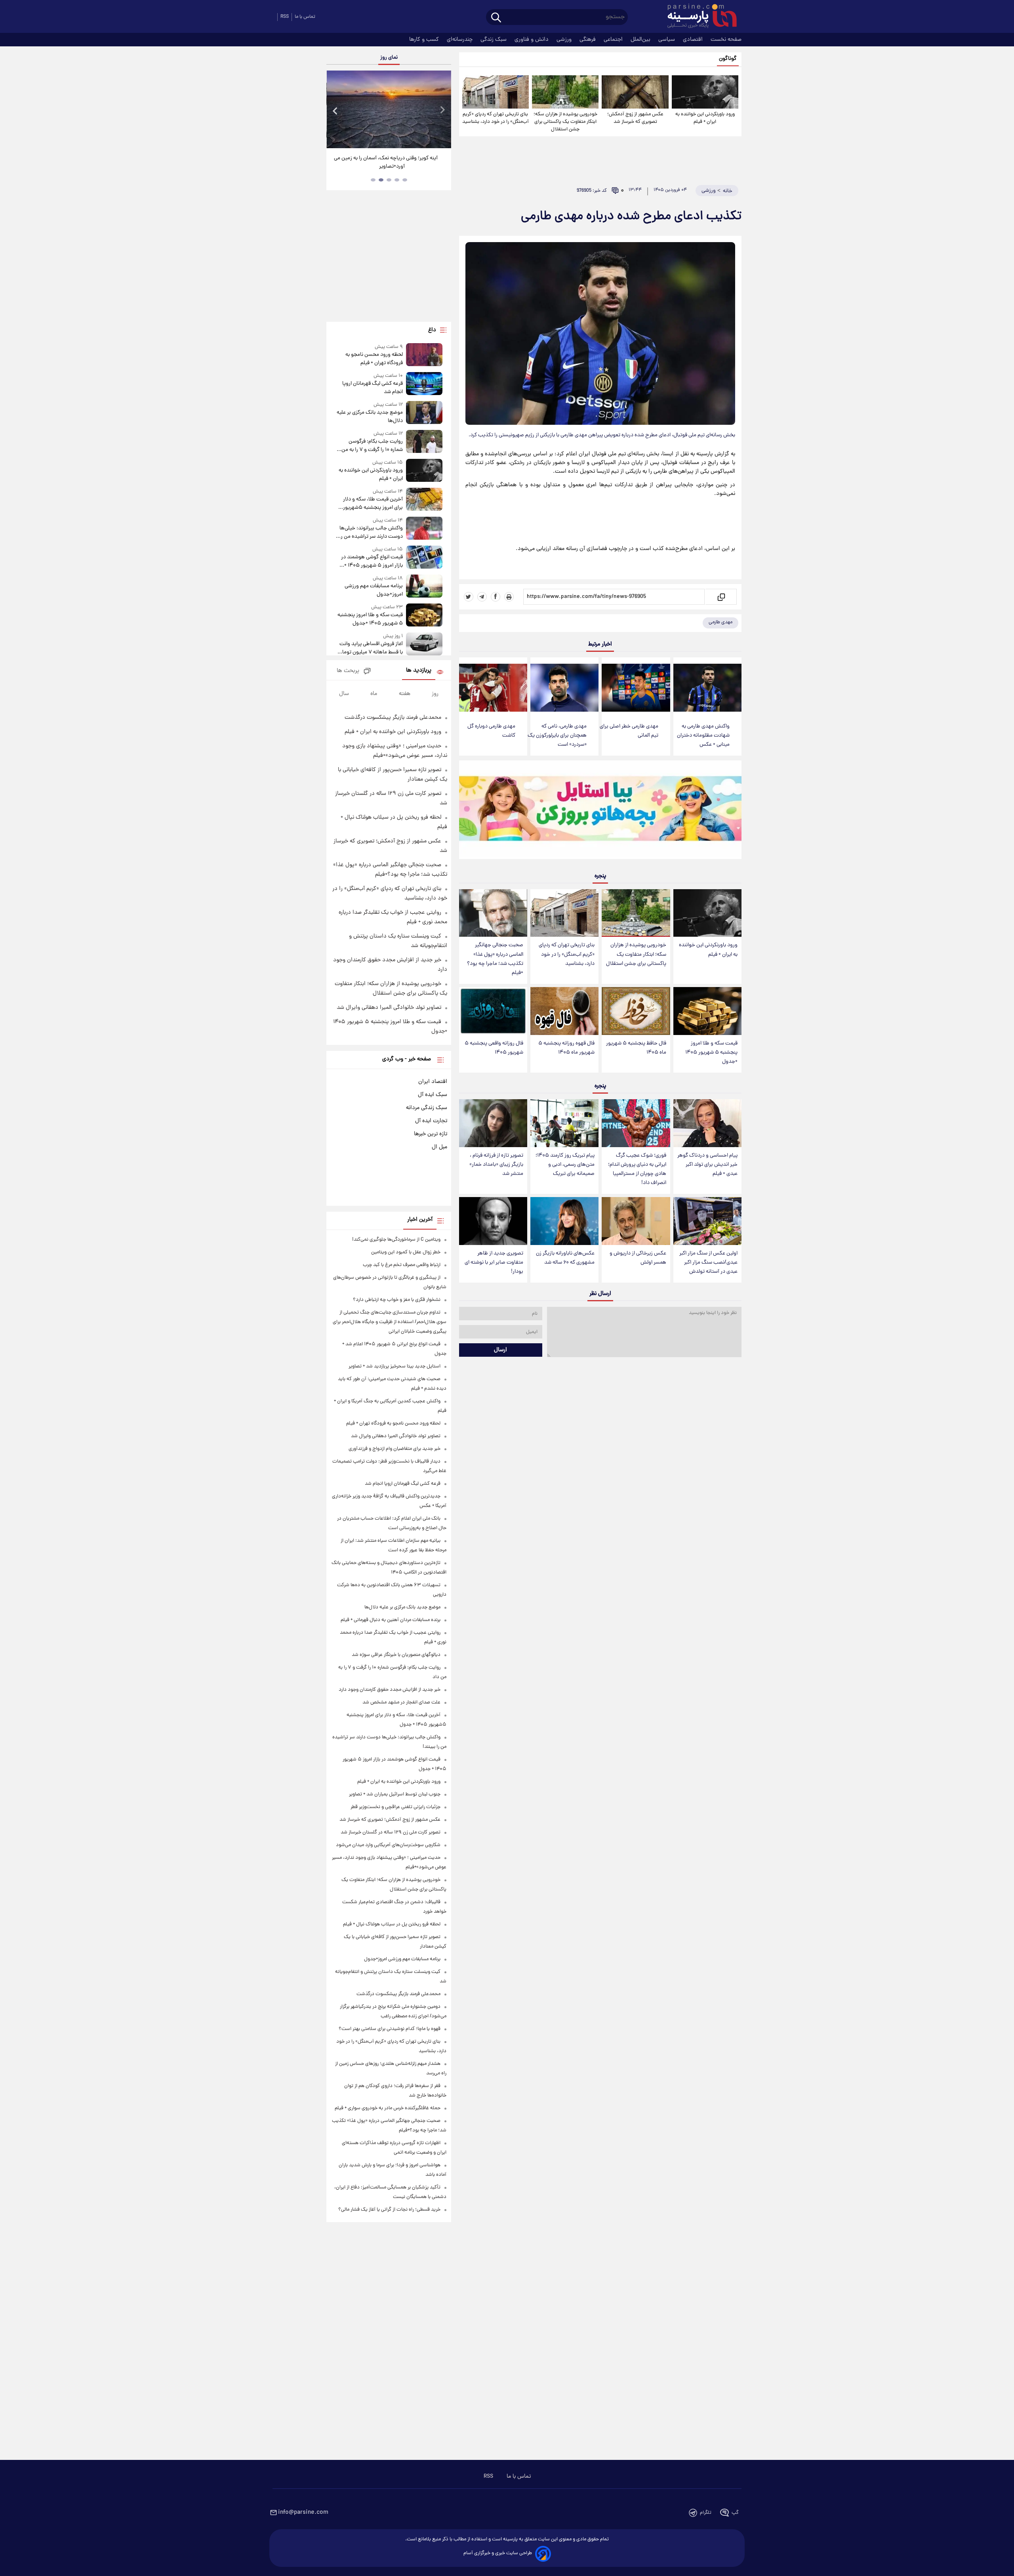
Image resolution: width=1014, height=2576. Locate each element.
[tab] (405, 180)
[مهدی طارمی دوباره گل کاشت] (493, 688)
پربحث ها (348, 671)
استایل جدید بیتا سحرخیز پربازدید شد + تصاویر (395, 1366)
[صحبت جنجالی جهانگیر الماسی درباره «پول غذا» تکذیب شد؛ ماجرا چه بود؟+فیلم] (493, 913)
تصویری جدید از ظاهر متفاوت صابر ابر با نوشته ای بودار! (494, 1263)
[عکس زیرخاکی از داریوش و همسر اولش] (636, 1221)
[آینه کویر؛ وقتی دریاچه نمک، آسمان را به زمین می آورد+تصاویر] (389, 109)
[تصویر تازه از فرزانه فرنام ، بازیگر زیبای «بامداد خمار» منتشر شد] (493, 1123)
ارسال (500, 1350)
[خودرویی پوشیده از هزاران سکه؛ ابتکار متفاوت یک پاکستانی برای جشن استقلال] (565, 92)
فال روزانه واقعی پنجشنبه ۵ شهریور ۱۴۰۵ (494, 1048)
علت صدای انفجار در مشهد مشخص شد (401, 1702)
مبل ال (439, 1147)
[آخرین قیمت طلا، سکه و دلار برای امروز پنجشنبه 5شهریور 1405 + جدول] (424, 500)
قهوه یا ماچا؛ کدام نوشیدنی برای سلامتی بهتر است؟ (390, 2029)
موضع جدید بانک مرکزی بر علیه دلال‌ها (370, 417)
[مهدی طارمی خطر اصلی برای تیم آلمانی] (636, 688)
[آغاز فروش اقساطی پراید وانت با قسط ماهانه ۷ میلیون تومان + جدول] (424, 644)
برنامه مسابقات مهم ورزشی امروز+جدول (374, 590)
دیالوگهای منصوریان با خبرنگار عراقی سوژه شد (396, 1655)
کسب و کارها (425, 40)
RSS (285, 17)
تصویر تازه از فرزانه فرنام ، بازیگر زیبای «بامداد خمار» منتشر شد (496, 1165)
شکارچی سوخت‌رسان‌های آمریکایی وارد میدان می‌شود (388, 1845)
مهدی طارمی (720, 622)
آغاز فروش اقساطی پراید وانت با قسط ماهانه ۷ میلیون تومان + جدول (371, 648)
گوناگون (728, 59)
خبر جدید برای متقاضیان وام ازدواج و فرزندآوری (395, 1449)
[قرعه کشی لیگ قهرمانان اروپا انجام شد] (424, 384)
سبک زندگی (494, 40)
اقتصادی (694, 40)
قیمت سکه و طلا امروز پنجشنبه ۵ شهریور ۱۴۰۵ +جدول (711, 1053)
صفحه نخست (726, 40)
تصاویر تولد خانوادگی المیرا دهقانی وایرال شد (389, 1008)
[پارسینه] (698, 17)
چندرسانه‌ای (460, 40)
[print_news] (509, 597)
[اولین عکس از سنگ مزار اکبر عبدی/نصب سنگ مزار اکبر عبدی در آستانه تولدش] (707, 1221)
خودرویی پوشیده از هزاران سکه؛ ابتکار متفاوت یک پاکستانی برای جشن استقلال (565, 122)
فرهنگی (588, 40)
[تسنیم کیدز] (600, 812)
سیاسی (667, 40)
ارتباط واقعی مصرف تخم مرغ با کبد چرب (402, 1265)
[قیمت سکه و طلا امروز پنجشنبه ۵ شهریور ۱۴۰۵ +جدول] (707, 1011)
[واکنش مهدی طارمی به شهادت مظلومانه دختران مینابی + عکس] (707, 688)
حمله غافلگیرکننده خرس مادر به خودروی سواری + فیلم (388, 2108)
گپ (735, 2513)
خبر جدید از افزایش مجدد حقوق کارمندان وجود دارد (390, 1690)
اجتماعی (614, 40)
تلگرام (706, 2513)
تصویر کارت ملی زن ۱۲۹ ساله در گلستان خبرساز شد (391, 1832)
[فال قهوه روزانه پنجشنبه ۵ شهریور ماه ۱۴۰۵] (564, 1011)
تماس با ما (305, 17)
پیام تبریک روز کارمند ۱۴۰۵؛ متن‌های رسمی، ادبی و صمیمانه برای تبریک (565, 1165)
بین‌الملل (641, 40)
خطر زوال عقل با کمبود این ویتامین (406, 1252)
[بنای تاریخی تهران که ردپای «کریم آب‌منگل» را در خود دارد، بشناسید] (496, 92)
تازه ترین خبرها (431, 1134)
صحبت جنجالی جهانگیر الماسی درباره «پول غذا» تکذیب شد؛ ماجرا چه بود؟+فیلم (495, 959)
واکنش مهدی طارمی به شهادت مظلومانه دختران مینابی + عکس (703, 736)
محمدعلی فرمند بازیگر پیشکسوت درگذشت (393, 718)
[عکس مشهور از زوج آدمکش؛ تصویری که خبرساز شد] (635, 92)
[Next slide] (442, 110)
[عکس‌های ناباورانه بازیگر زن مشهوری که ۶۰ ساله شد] (564, 1221)
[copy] (721, 597)
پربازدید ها (419, 671)
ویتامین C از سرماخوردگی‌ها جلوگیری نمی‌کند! (396, 1240)
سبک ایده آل (433, 1095)
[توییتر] (469, 597)
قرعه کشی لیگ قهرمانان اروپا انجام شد (372, 388)
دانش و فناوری (532, 40)
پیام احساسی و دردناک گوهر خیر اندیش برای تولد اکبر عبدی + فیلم (707, 1165)
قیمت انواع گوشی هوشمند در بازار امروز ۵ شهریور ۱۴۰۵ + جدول (372, 561)
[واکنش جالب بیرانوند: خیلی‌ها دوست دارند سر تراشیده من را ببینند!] (424, 529)
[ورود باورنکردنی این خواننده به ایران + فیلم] (705, 92)
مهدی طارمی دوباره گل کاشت (491, 731)
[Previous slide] (335, 110)
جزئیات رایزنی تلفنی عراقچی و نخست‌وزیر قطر (395, 1807)
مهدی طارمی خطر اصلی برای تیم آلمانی (629, 731)
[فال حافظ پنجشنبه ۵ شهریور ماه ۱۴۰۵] (636, 1011)
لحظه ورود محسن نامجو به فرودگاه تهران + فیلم (374, 359)
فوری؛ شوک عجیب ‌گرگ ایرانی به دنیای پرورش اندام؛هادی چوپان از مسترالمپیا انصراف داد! (637, 1169)
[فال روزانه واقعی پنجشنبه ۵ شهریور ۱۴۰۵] (493, 1011)
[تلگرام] (482, 597)
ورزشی (565, 40)
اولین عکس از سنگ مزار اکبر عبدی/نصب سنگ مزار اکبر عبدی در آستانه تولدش (708, 1263)
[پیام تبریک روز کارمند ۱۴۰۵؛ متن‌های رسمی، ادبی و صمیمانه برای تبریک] (564, 1123)
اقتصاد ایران (433, 1082)
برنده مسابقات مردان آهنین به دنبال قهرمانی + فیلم (391, 1620)
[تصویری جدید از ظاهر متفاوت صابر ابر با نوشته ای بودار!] (493, 1221)
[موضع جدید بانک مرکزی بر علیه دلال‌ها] (424, 413)
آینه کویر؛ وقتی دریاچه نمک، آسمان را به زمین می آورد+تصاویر (386, 162)
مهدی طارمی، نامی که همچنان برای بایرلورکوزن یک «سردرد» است (557, 736)
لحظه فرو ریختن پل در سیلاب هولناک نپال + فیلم (392, 1924)
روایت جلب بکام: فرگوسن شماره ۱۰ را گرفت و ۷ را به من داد (372, 446)
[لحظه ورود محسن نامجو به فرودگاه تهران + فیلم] (424, 355)
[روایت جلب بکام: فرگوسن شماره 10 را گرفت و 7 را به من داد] (424, 442)
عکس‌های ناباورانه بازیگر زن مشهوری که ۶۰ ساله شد (565, 1258)
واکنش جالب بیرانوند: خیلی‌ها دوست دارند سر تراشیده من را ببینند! (371, 533)
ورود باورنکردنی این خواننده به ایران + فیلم (705, 118)
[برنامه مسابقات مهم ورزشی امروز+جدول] (424, 587)
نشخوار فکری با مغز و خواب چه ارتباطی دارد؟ (397, 1300)
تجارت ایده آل (431, 1121)
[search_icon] (496, 18)
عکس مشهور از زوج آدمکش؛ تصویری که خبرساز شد (635, 118)
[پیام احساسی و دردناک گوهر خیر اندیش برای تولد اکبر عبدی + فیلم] (707, 1123)
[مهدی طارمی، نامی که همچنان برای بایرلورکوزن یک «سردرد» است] (564, 688)
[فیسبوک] (496, 597)
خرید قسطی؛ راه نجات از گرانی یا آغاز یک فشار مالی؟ (389, 2210)
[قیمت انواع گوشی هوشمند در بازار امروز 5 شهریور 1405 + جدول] (424, 558)
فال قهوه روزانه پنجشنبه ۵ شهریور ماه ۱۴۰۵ (566, 1048)
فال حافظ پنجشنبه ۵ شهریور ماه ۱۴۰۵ (636, 1048)
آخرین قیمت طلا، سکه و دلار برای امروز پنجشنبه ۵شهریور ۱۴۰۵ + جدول (373, 504)
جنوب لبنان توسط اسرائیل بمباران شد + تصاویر (395, 1794)
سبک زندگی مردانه (427, 1108)
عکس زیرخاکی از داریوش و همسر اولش (638, 1258)
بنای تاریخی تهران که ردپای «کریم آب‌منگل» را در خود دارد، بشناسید (496, 118)
